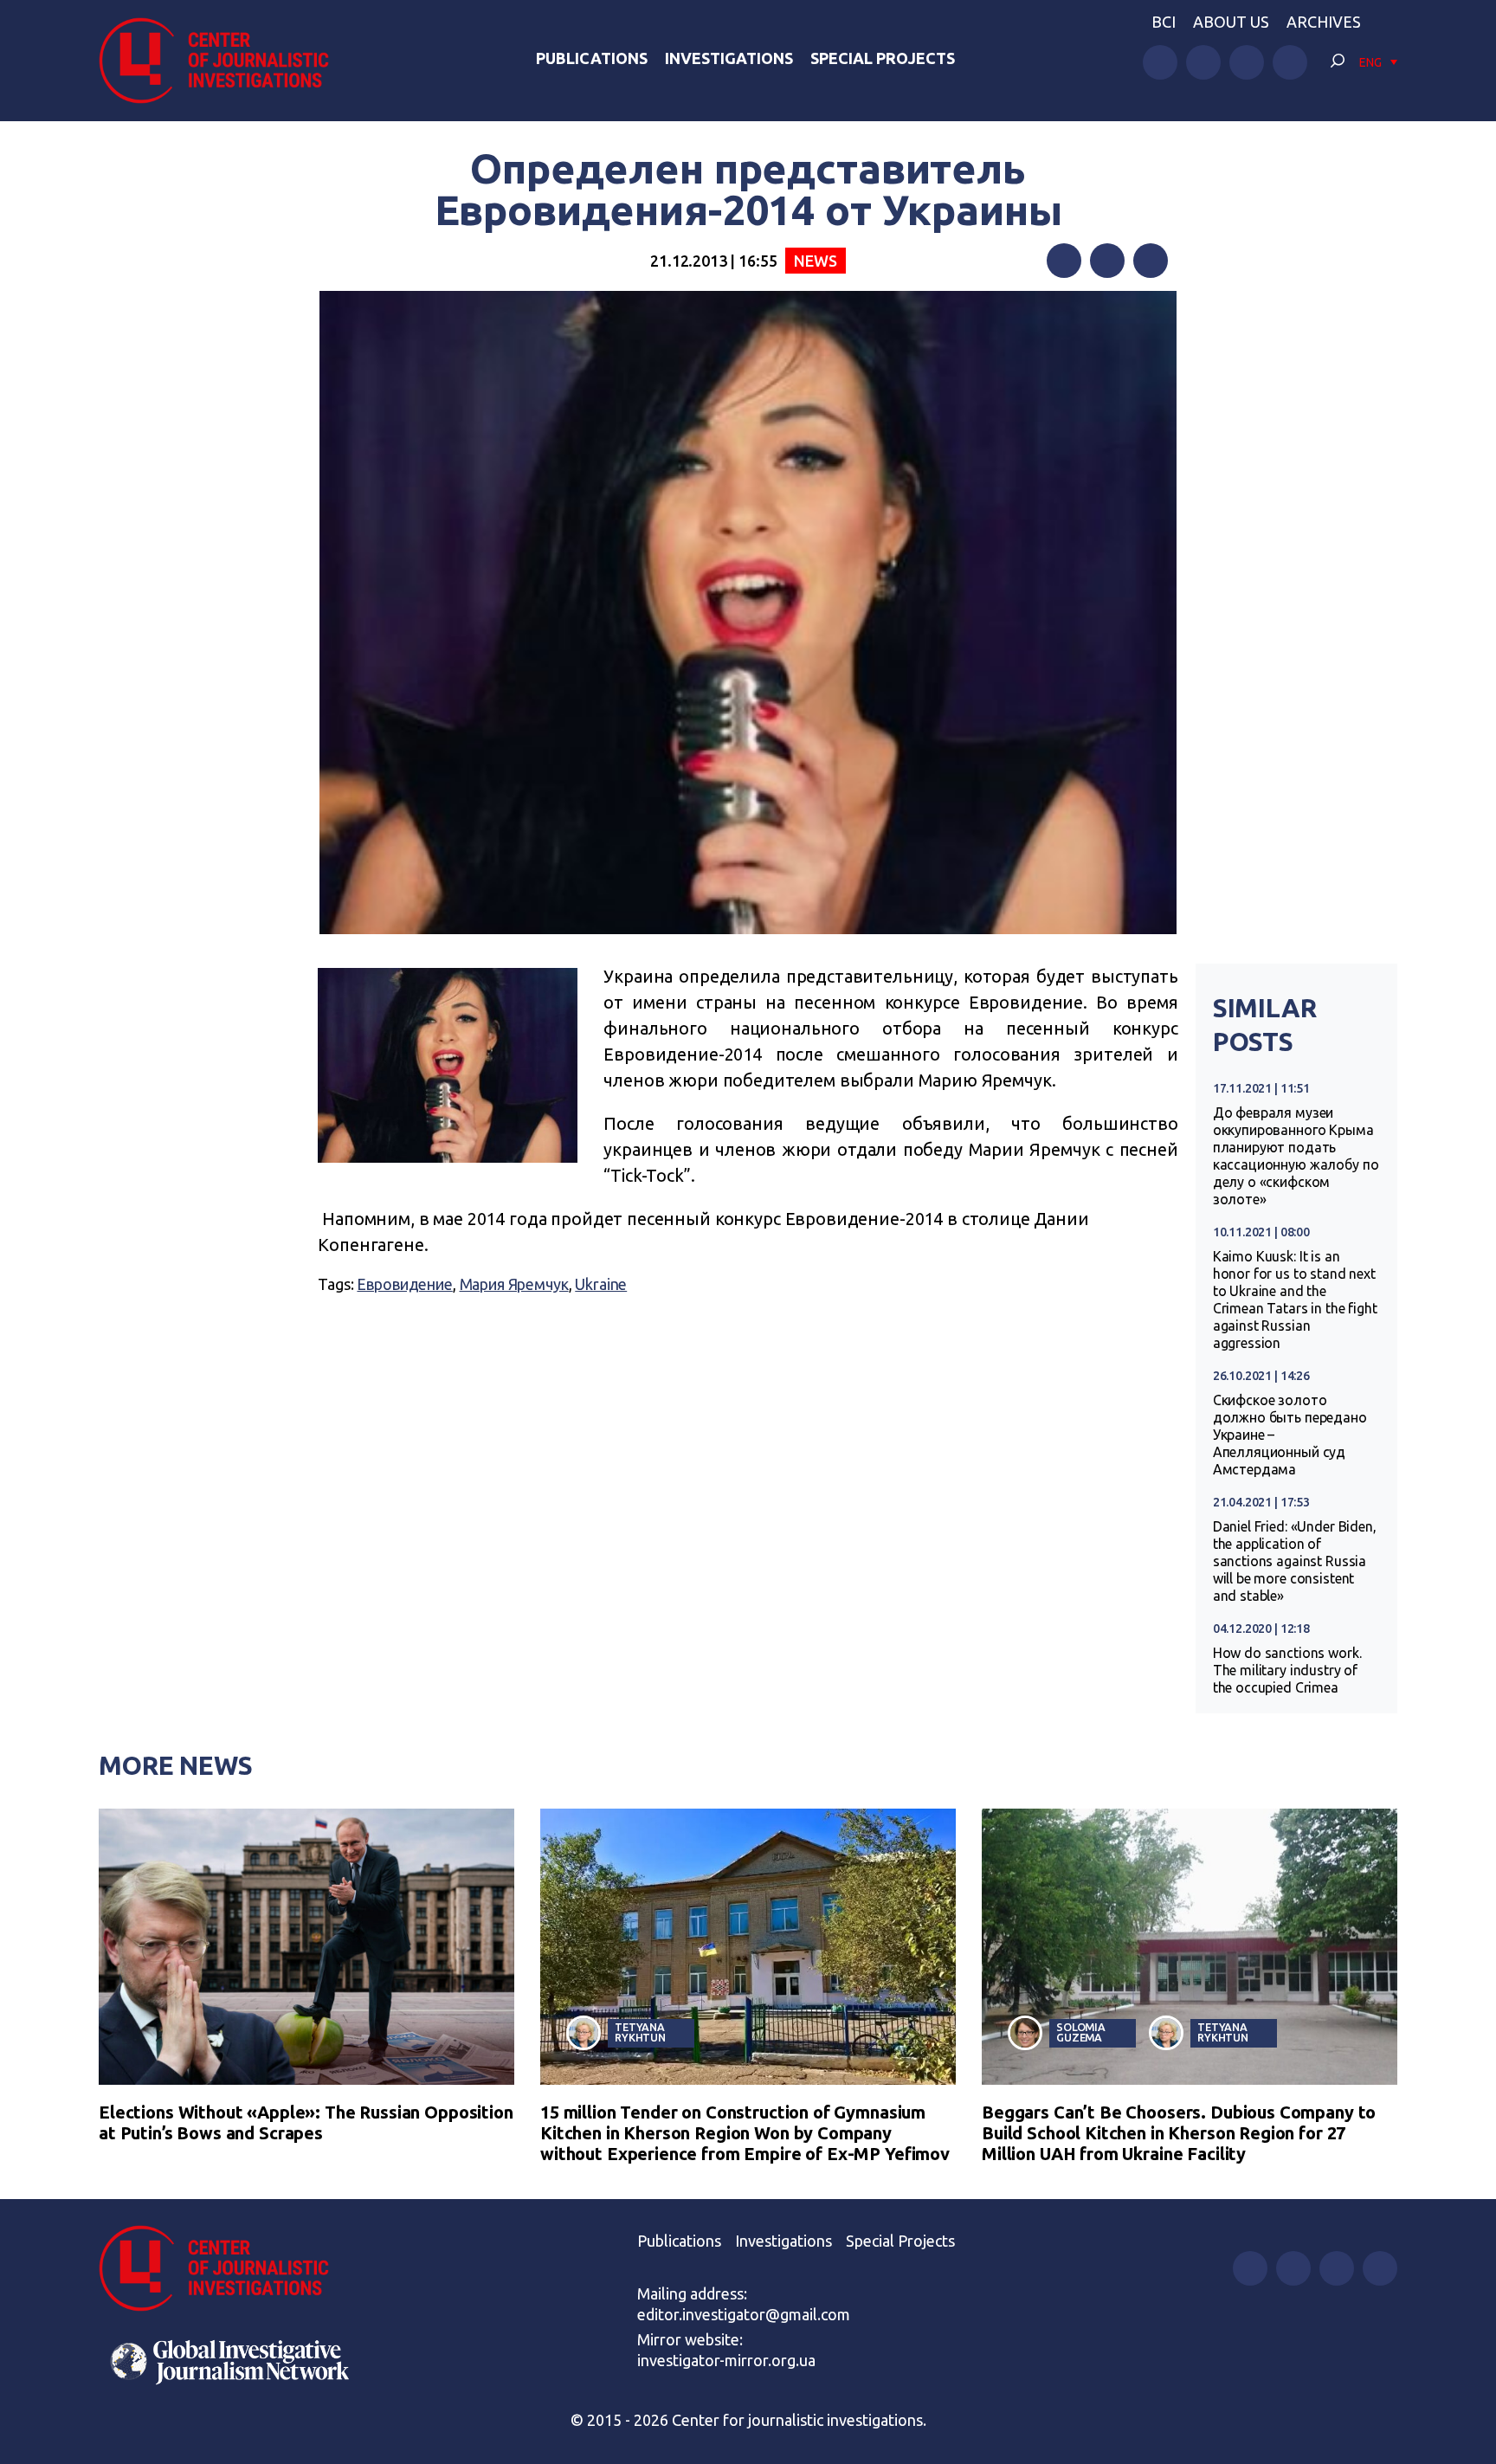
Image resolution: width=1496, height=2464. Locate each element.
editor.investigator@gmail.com (744, 2314)
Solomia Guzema (1081, 2032)
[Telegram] (1151, 261)
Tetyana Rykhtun (640, 2032)
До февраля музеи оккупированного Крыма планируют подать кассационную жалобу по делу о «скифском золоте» (1296, 1156)
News (815, 261)
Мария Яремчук (514, 1284)
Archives (1324, 22)
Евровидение (404, 1284)
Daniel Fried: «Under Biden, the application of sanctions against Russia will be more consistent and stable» (1295, 1561)
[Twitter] (1107, 261)
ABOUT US (1231, 22)
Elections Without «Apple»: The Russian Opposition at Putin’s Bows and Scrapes (306, 2122)
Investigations (729, 58)
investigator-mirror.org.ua (726, 2360)
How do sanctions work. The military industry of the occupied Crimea (1287, 1670)
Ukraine (601, 1284)
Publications (592, 58)
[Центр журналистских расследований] (223, 61)
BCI (1164, 22)
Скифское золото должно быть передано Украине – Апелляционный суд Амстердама (1290, 1435)
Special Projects (883, 58)
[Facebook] (1064, 261)
